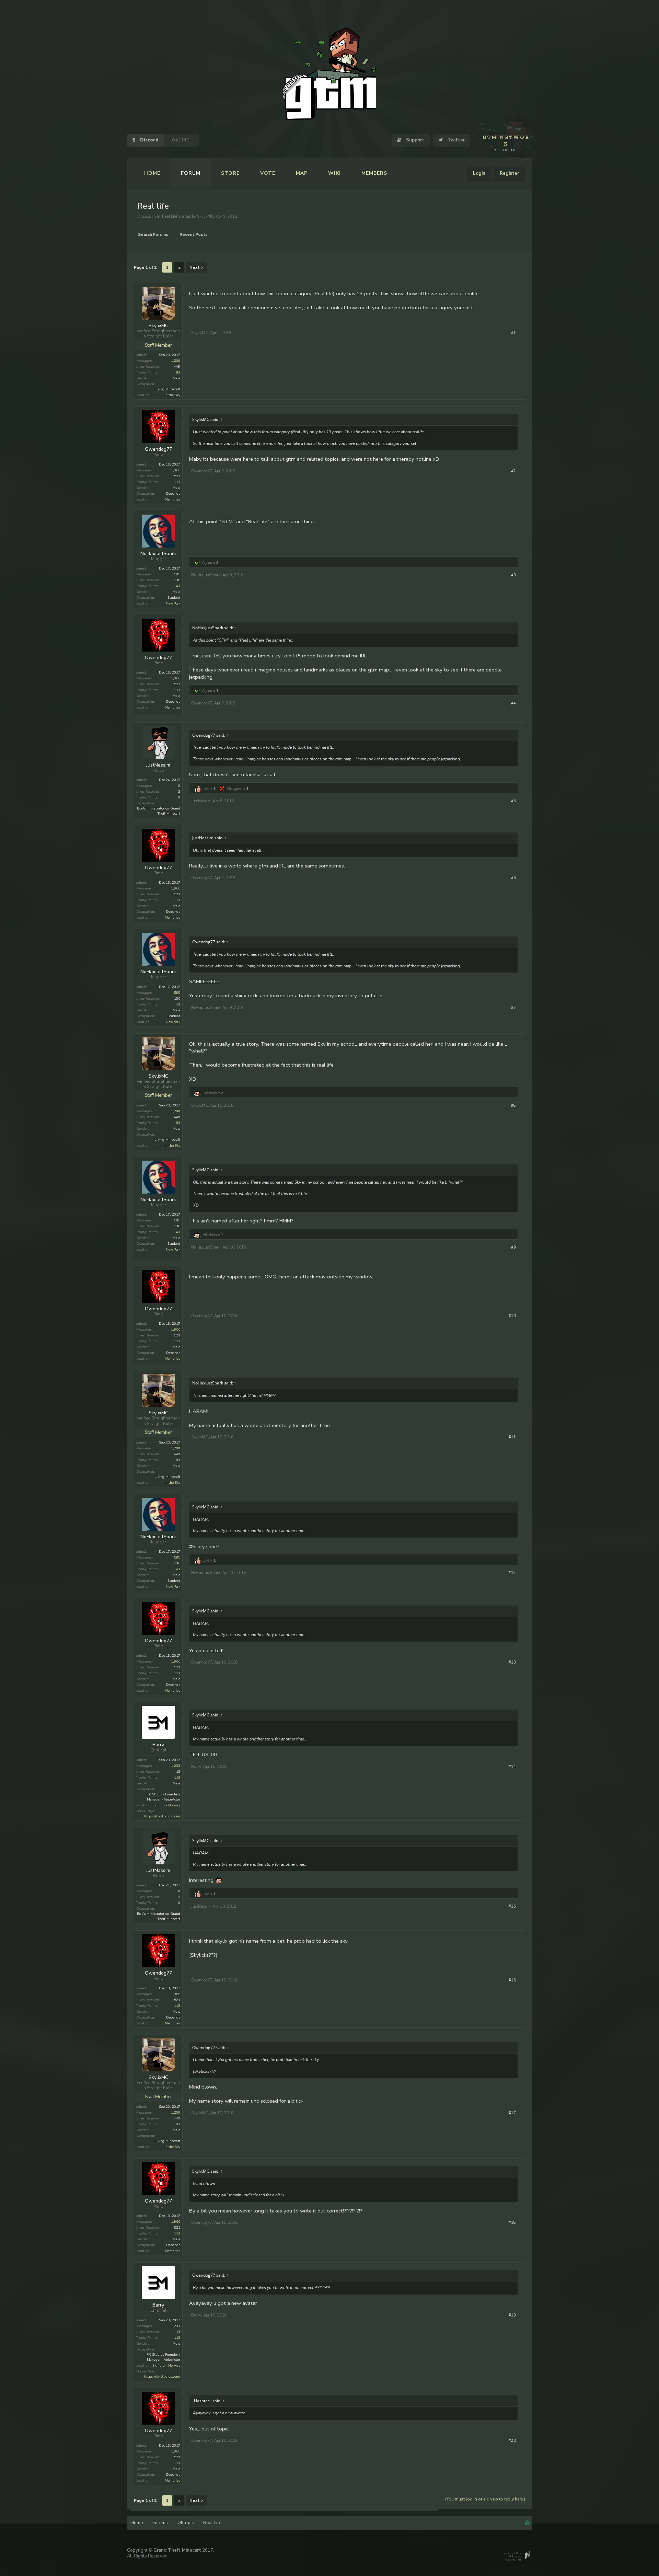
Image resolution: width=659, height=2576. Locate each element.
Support (414, 140)
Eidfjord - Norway (166, 1805)
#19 (512, 2315)
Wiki (334, 173)
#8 (513, 1106)
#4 (513, 703)
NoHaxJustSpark (158, 554)
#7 (513, 1008)
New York (173, 603)
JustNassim (158, 765)
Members (374, 173)
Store (230, 173)
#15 (512, 1906)
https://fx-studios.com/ (162, 1816)
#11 (512, 1437)
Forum (191, 173)
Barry (158, 1745)
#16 (512, 1980)
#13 (512, 1662)
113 (177, 482)
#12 (512, 1573)
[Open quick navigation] (527, 2522)
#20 (512, 2441)
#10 (512, 1316)
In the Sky (172, 395)
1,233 (176, 1766)
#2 (513, 471)
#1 (513, 333)
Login (479, 173)
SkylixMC (205, 216)
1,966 (176, 470)
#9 (513, 1247)
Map (302, 173)
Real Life (170, 216)
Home (152, 173)
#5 (513, 801)
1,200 (176, 361)
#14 (512, 1767)
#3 (513, 575)
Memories (172, 499)
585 (177, 574)
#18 (512, 2223)
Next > (196, 267)
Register (509, 173)
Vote (268, 173)
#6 (513, 878)
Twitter (455, 140)
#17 (512, 2113)
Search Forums (153, 234)
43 (178, 586)
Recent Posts (194, 234)
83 (178, 372)
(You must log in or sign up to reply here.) (485, 2499)
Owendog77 (158, 449)
